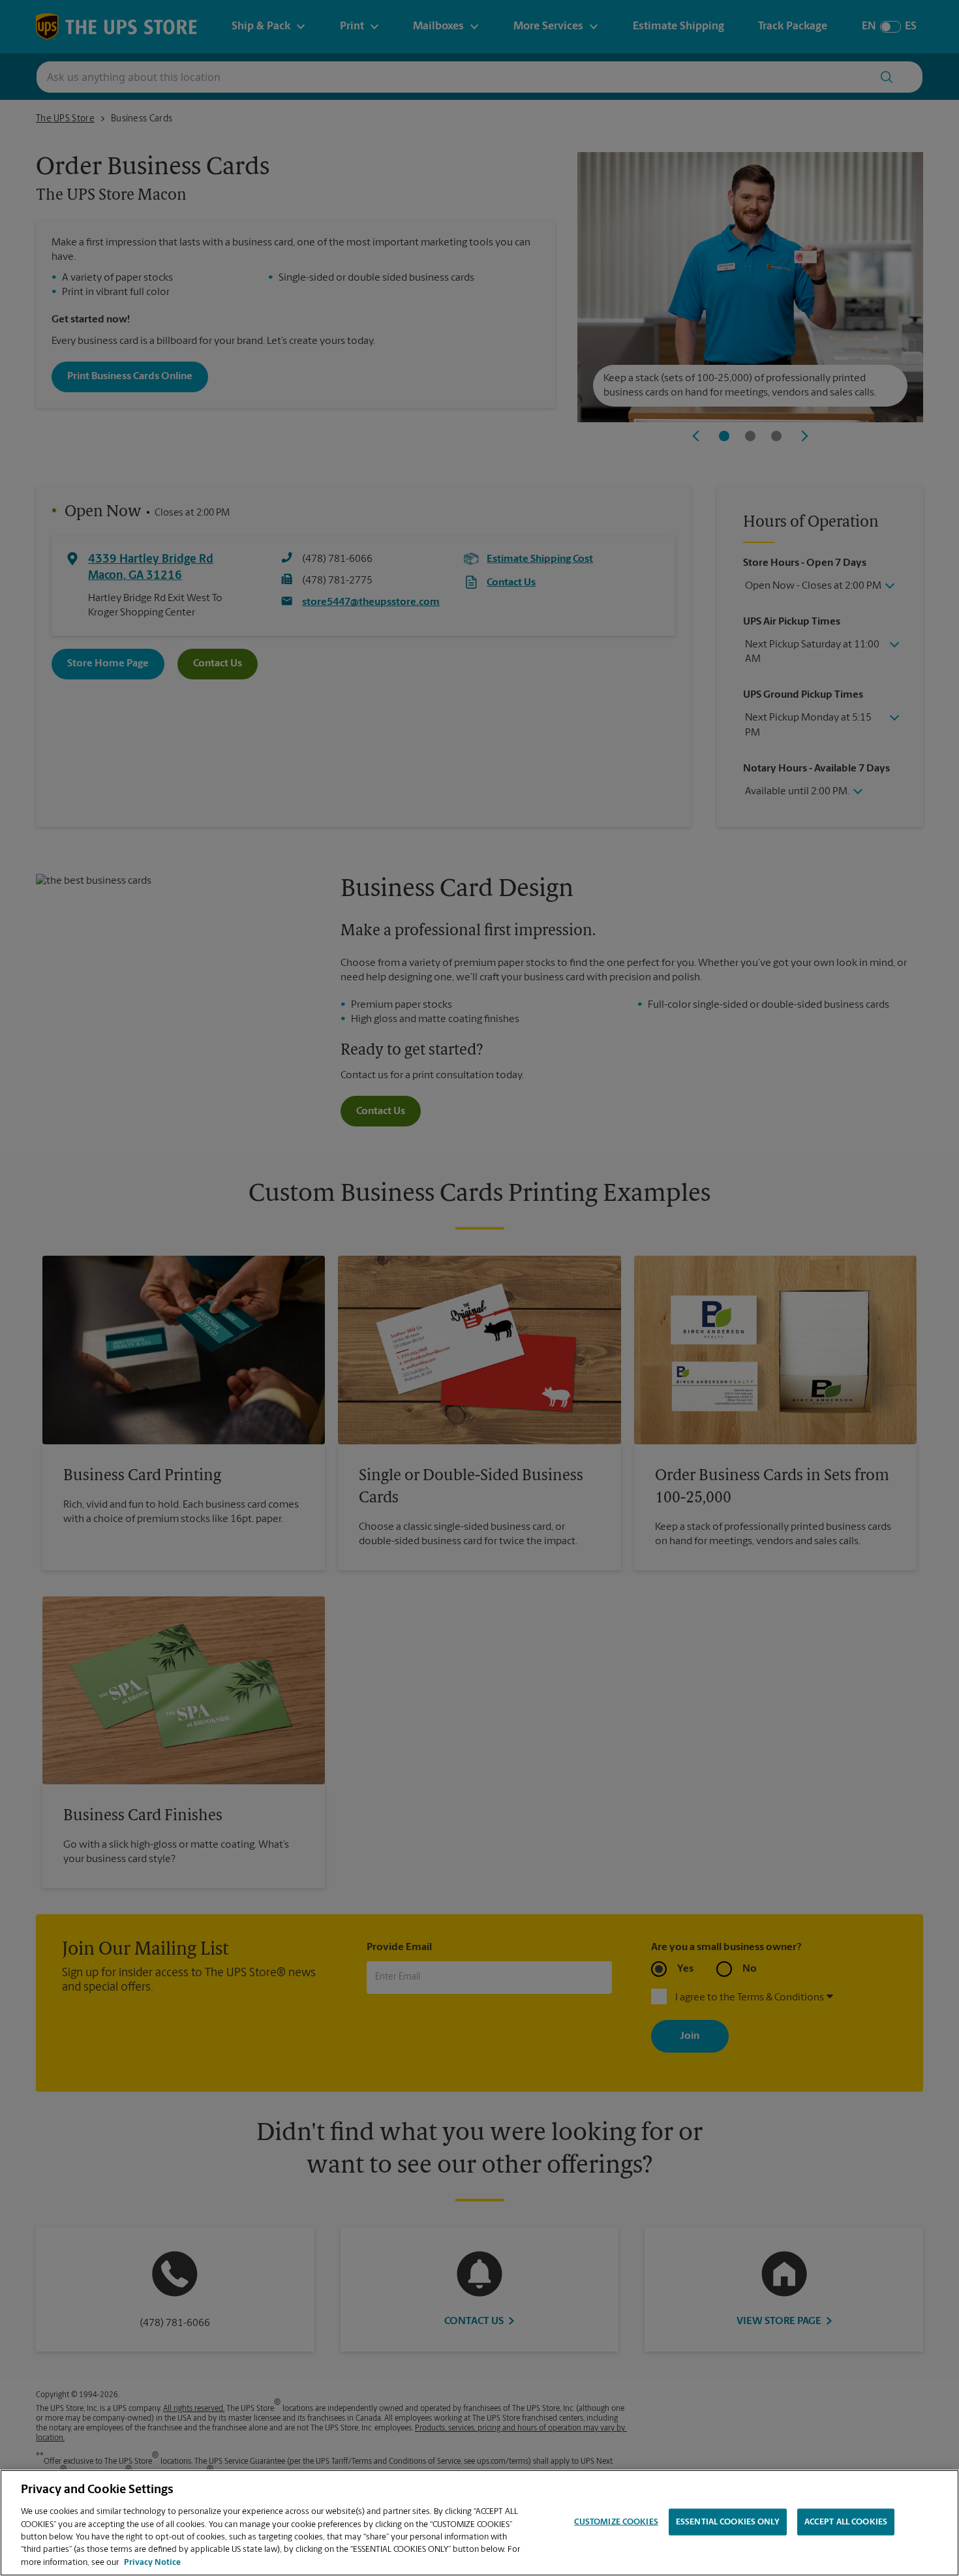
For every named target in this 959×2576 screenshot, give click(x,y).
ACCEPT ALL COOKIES (846, 2522)
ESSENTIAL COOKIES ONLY (728, 2522)
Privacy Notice (152, 2563)
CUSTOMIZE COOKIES (616, 2522)
